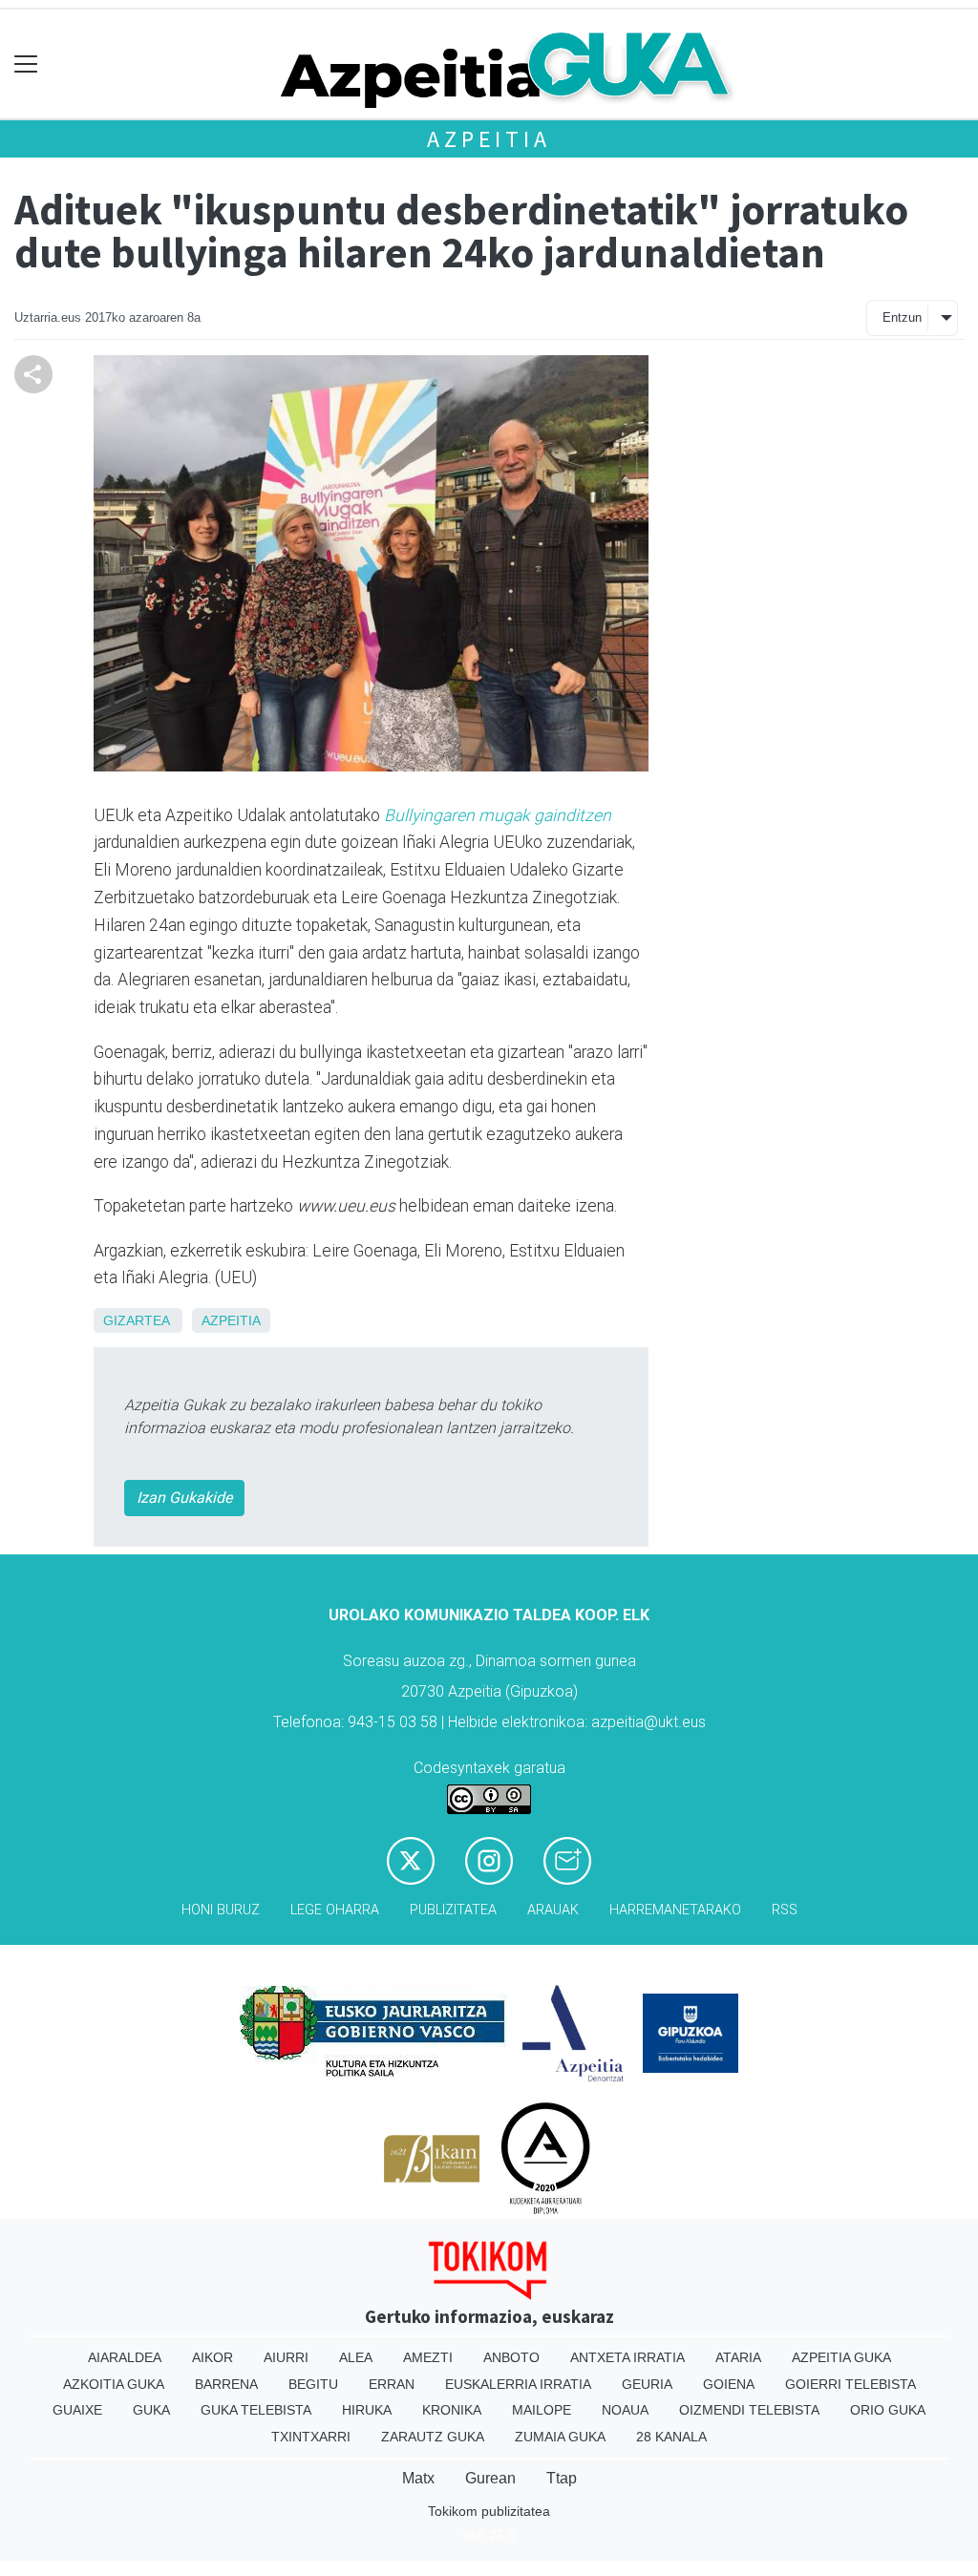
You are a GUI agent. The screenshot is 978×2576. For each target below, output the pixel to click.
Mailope (542, 2410)
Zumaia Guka (560, 2437)
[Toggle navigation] (26, 64)
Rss (785, 1910)
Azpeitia (489, 139)
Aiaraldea (125, 2357)
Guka (151, 2410)
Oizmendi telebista (749, 2410)
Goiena (729, 2384)
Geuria (647, 2384)
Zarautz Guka (433, 2437)
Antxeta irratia (627, 2357)
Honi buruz (221, 1910)
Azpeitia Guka (841, 2357)
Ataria (738, 2357)
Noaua (625, 2410)
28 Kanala (671, 2437)
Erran (392, 2384)
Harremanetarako (675, 1910)
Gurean (490, 2478)
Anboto (511, 2357)
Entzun (902, 317)
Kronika (452, 2410)
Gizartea (136, 1320)
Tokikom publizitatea (489, 2511)
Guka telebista (256, 2410)
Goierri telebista (850, 2384)
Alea (356, 2357)
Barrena (226, 2384)
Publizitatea (453, 1910)
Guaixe (77, 2410)
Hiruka (367, 2410)
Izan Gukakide (184, 1498)
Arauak (553, 1910)
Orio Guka (888, 2410)
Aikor (213, 2357)
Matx (418, 2478)
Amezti (428, 2357)
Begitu (313, 2384)
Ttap (562, 2478)
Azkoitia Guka (114, 2384)
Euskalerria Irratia (518, 2384)
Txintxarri (311, 2437)
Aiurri (286, 2357)
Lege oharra (335, 1910)
